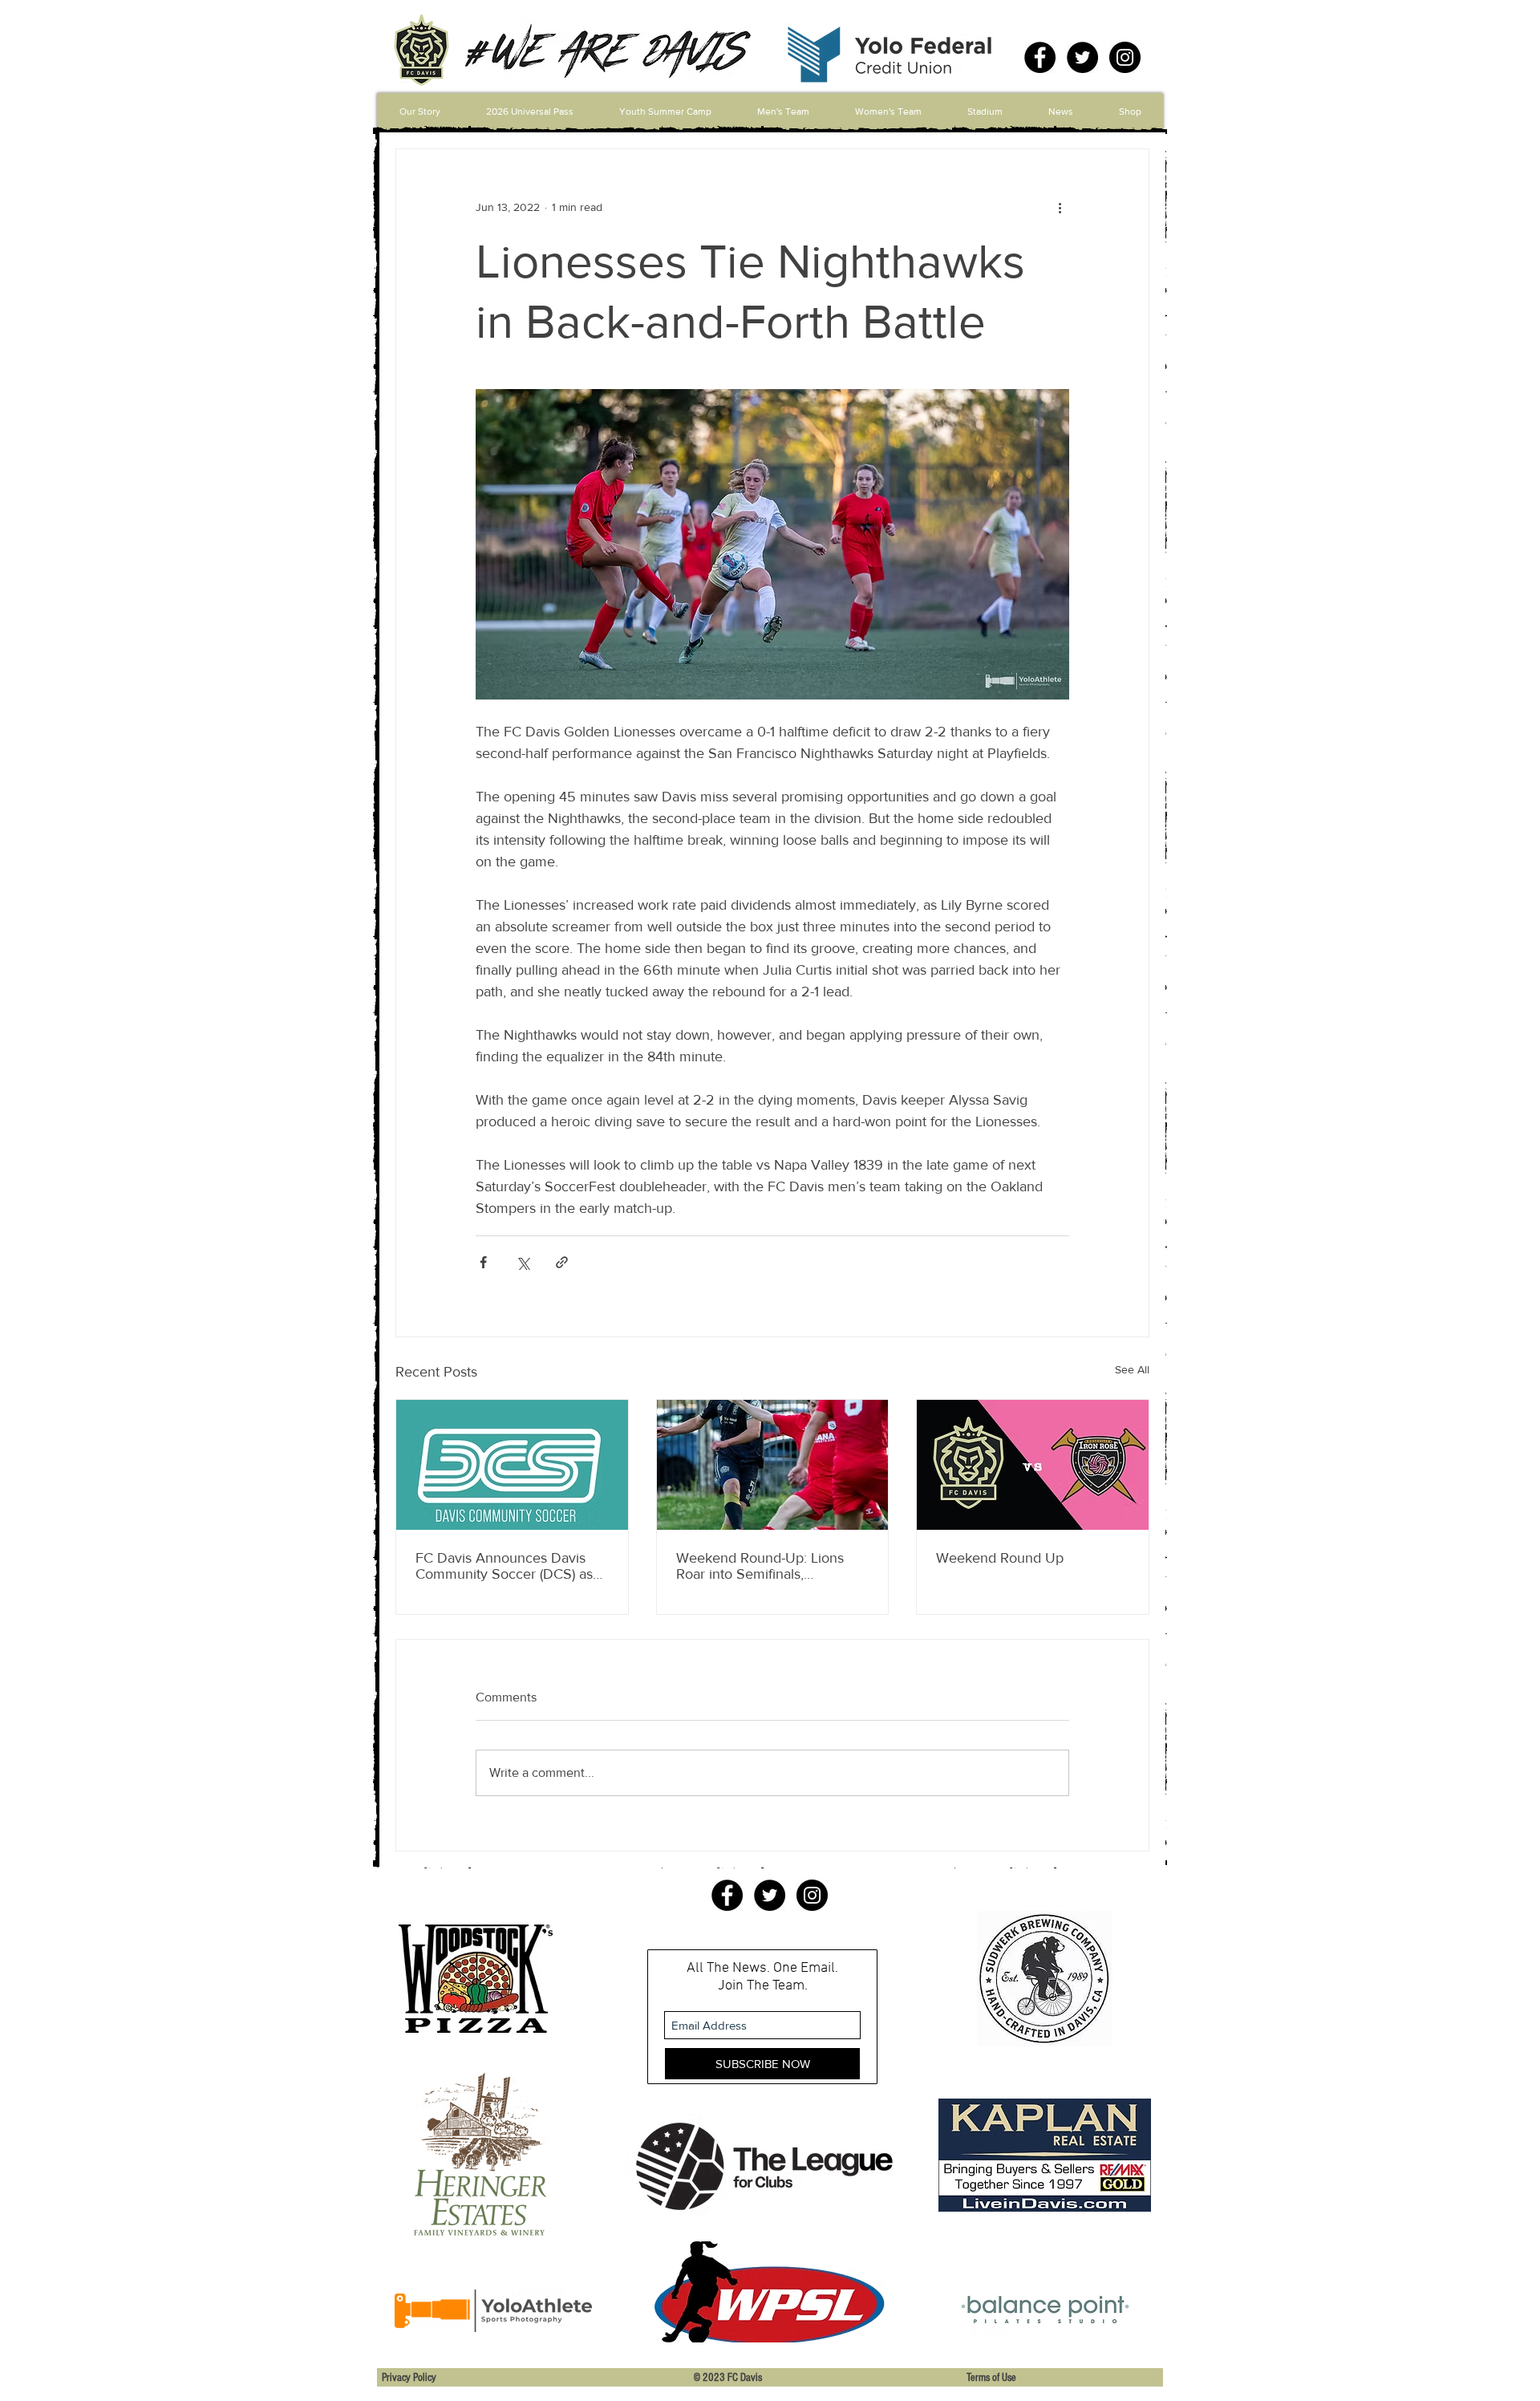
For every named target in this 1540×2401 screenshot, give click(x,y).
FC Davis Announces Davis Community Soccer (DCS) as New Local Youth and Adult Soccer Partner (504, 1566)
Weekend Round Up (1000, 1558)
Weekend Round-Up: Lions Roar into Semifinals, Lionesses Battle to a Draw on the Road (769, 1566)
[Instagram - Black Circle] (1125, 57)
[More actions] (1060, 207)
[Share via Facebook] (483, 1262)
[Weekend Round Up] (1033, 1465)
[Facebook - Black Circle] (1040, 57)
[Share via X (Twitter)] (523, 1262)
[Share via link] (562, 1262)
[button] (783, 112)
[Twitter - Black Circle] (1082, 57)
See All (1132, 1369)
